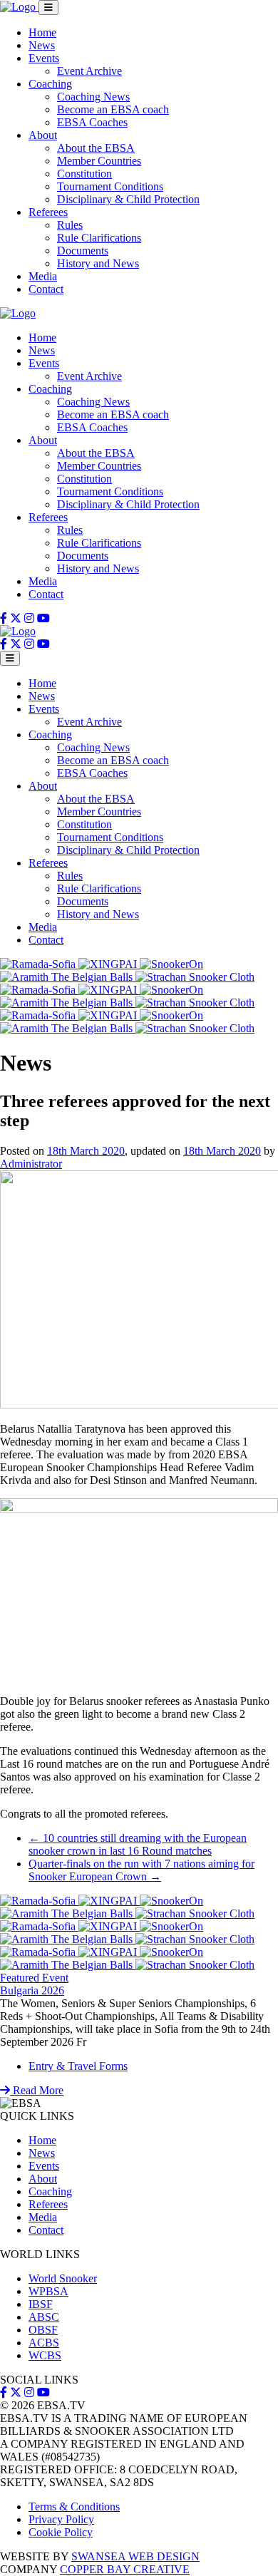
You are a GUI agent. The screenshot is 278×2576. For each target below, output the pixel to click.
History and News (98, 263)
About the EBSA (96, 148)
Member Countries (99, 161)
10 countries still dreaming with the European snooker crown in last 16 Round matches (138, 1844)
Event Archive (89, 71)
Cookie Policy (61, 2532)
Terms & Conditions (74, 2507)
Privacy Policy (61, 2519)
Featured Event (34, 1978)
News (42, 45)
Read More (37, 2090)
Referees (48, 212)
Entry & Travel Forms (78, 2066)
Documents (83, 251)
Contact (46, 289)
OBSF (43, 2330)
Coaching (50, 84)
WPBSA (48, 2291)
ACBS (44, 2343)
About (43, 135)
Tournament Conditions (110, 186)
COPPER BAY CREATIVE (125, 2569)
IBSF (41, 2304)
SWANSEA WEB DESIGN (135, 2556)
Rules (70, 225)
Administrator (31, 1164)
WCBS (45, 2355)
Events (44, 58)
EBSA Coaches (92, 122)
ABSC (44, 2317)
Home (42, 32)
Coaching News (93, 97)
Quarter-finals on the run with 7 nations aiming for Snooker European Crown (141, 1870)
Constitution (84, 174)
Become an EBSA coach (113, 109)
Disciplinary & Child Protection (128, 199)
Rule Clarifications (99, 238)
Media (43, 276)
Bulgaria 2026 (32, 1990)
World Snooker (63, 2278)
